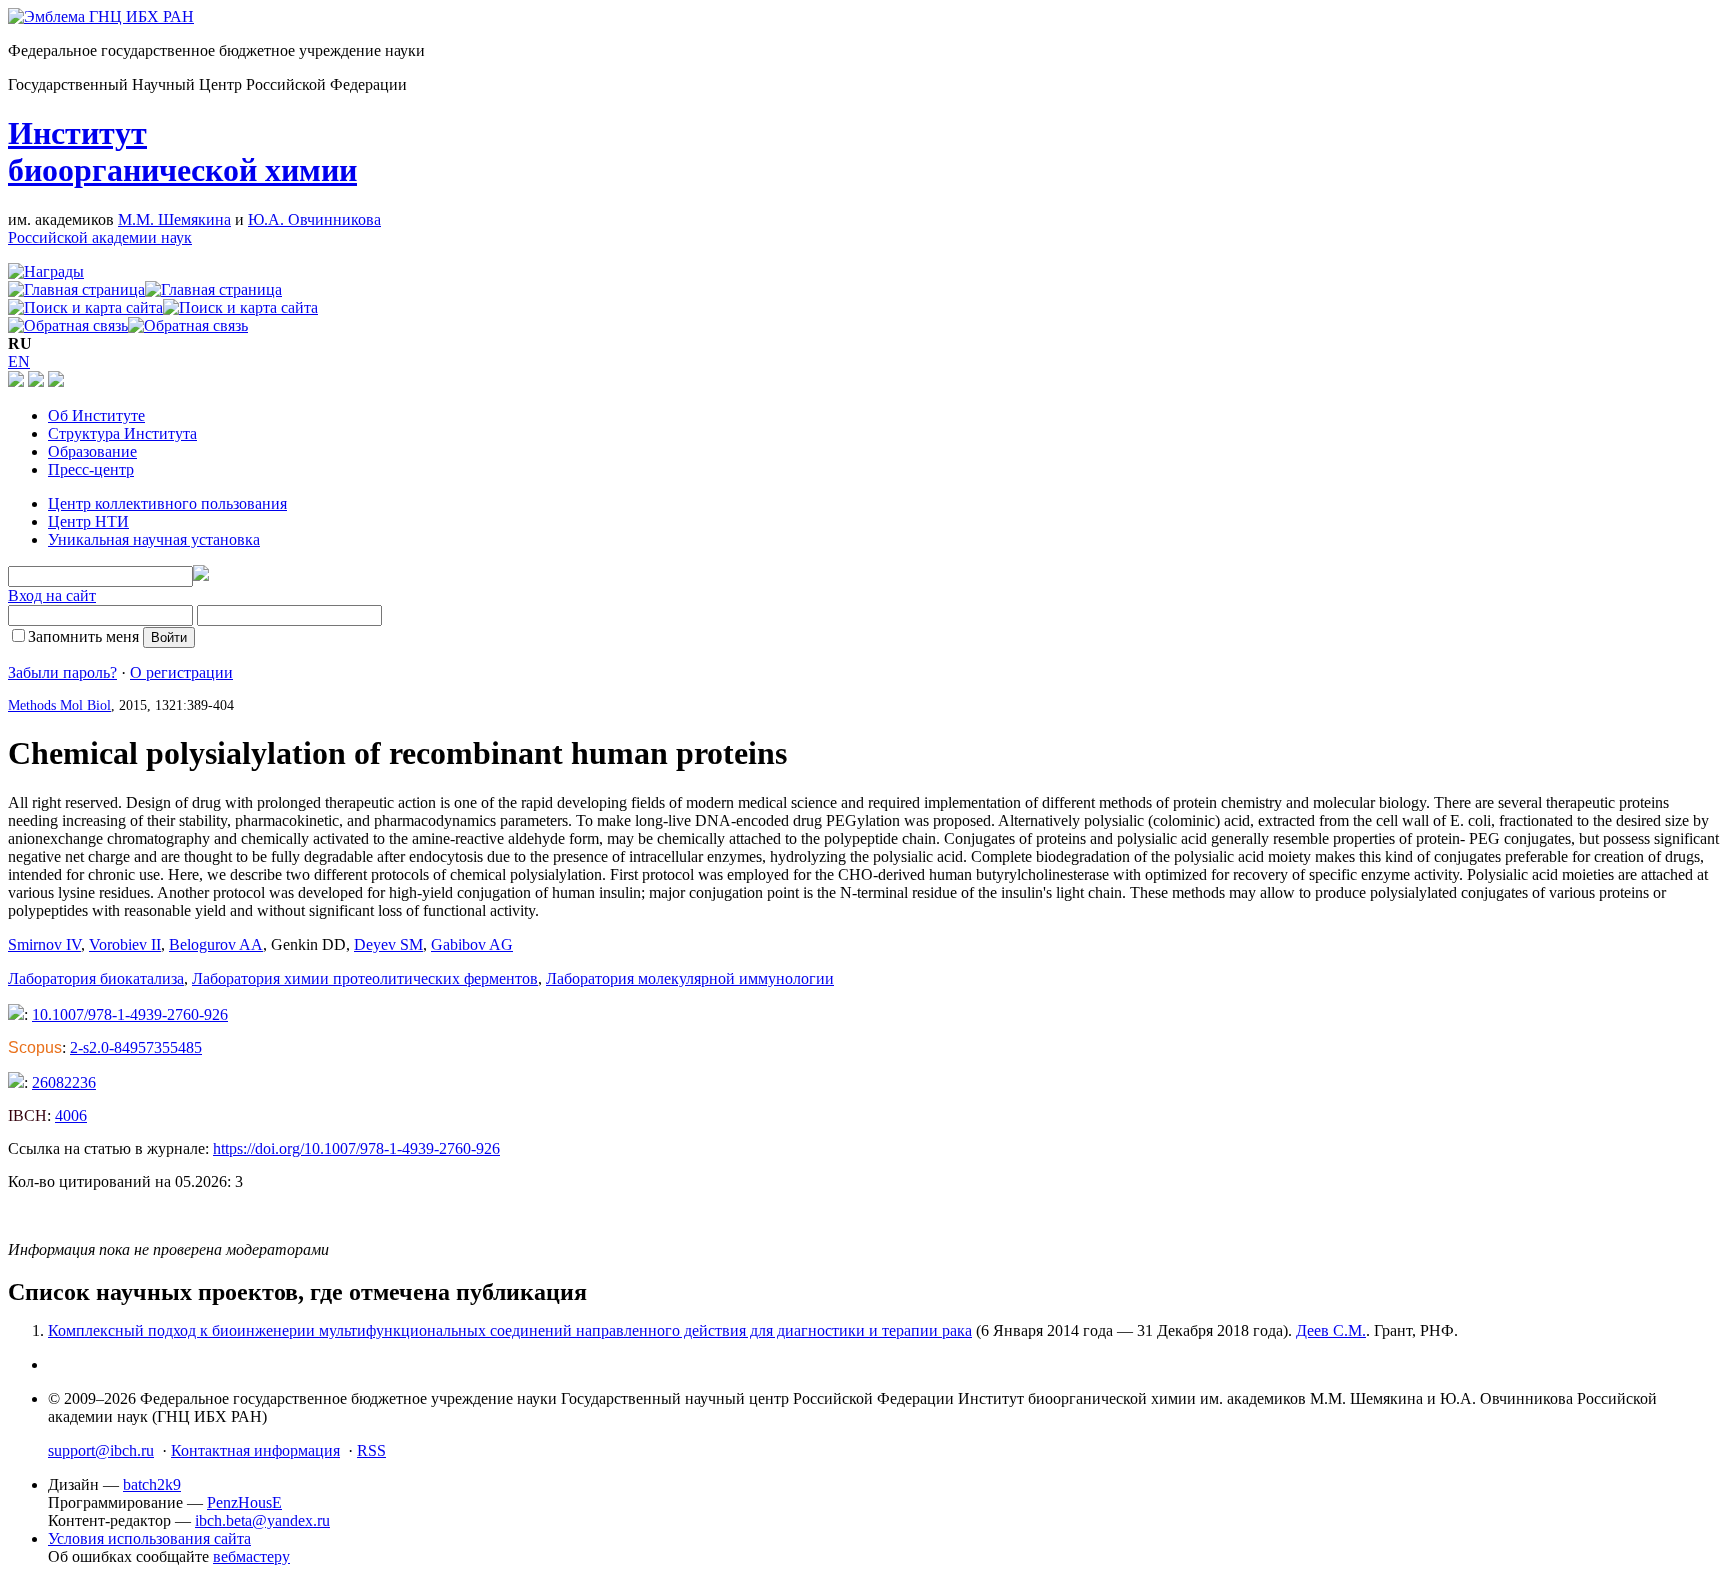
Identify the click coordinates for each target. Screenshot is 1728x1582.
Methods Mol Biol (59, 705)
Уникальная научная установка (154, 539)
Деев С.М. (1331, 1330)
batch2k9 (152, 1484)
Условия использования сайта (149, 1538)
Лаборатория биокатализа (96, 978)
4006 (71, 1115)
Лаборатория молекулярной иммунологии (690, 978)
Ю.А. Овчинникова (314, 219)
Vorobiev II (125, 944)
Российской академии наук (100, 237)
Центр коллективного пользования (167, 503)
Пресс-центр (91, 469)
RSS (371, 1450)
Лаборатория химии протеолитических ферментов (365, 978)
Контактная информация (255, 1450)
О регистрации (181, 672)
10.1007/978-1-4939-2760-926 (130, 1014)
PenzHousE (244, 1502)
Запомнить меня (83, 636)
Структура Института (122, 433)
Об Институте (96, 415)
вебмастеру (251, 1556)
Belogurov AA (216, 944)
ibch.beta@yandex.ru (262, 1520)
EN (19, 361)
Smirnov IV (44, 944)
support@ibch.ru (101, 1450)
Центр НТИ (88, 521)
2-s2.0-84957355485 (136, 1047)
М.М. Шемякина (174, 219)
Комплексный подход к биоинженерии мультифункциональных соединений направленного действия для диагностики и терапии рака (510, 1330)
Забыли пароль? (62, 672)
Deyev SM (388, 944)
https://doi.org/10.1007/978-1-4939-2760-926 (356, 1148)
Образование (92, 451)
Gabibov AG (472, 944)
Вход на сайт (52, 595)
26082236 (64, 1082)
